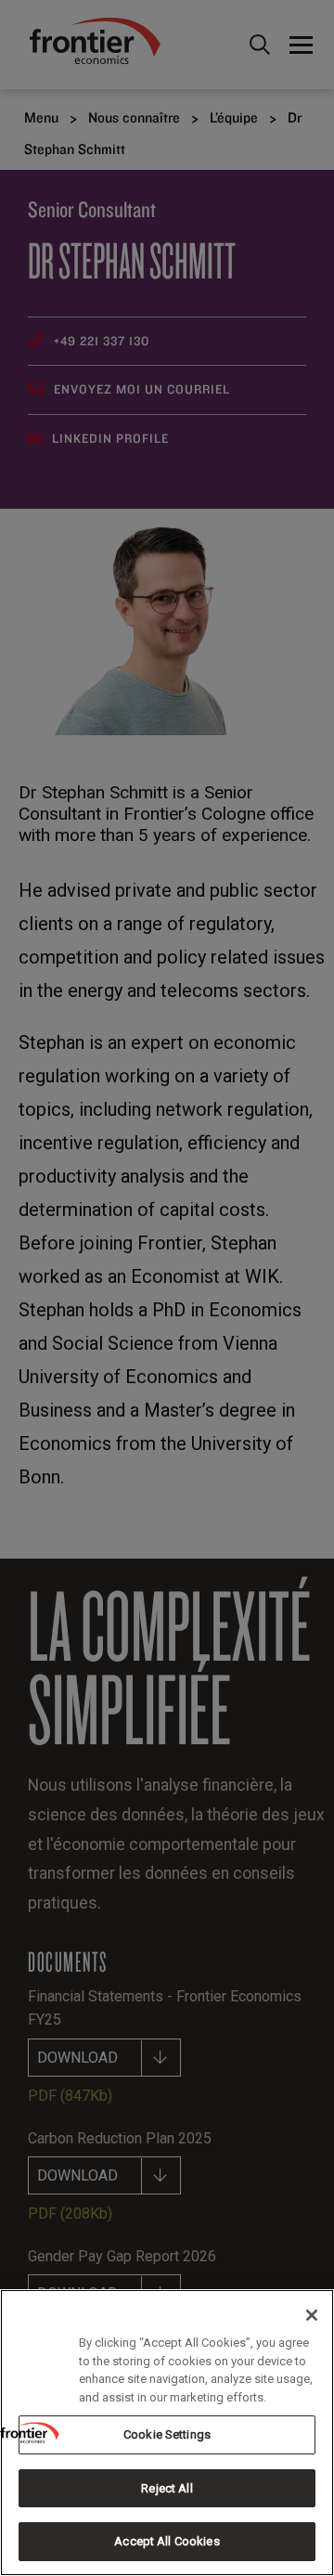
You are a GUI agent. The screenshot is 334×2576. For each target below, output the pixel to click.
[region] (167, 2433)
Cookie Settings (167, 2434)
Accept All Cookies (167, 2541)
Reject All (167, 2488)
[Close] (312, 2315)
